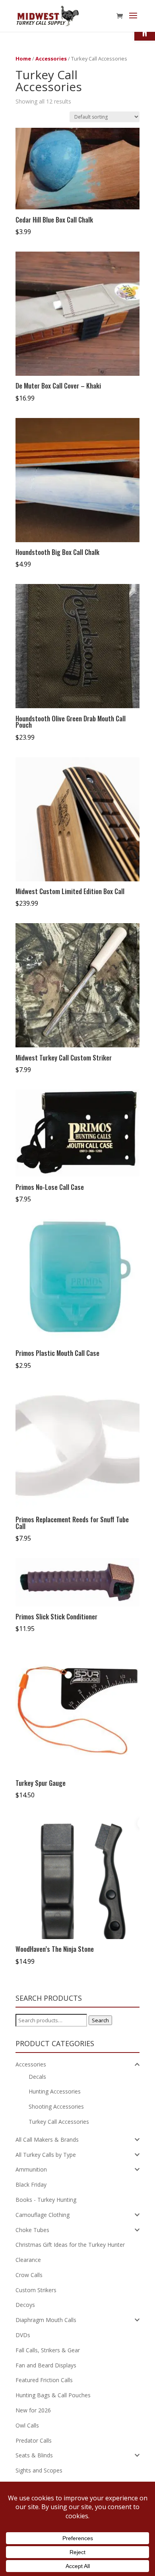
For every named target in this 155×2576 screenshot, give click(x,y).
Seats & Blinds (34, 2455)
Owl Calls (27, 2425)
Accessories (51, 59)
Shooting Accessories (56, 2106)
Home (23, 59)
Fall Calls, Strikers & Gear (48, 2350)
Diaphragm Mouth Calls (46, 2320)
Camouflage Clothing (43, 2215)
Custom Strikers (36, 2290)
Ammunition (31, 2169)
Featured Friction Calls (44, 2380)
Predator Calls (34, 2440)
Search (100, 2020)
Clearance (28, 2260)
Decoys (25, 2305)
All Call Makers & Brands (47, 2140)
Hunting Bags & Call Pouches (53, 2395)
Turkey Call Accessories (59, 2122)
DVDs (23, 2335)
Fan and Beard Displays (46, 2365)
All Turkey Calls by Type (46, 2155)
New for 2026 (33, 2410)
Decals (37, 2077)
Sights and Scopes (39, 2470)
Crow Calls (29, 2275)
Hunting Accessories (55, 2091)
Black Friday (31, 2184)
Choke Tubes (32, 2230)
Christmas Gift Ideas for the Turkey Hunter (70, 2245)
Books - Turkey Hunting (46, 2200)
